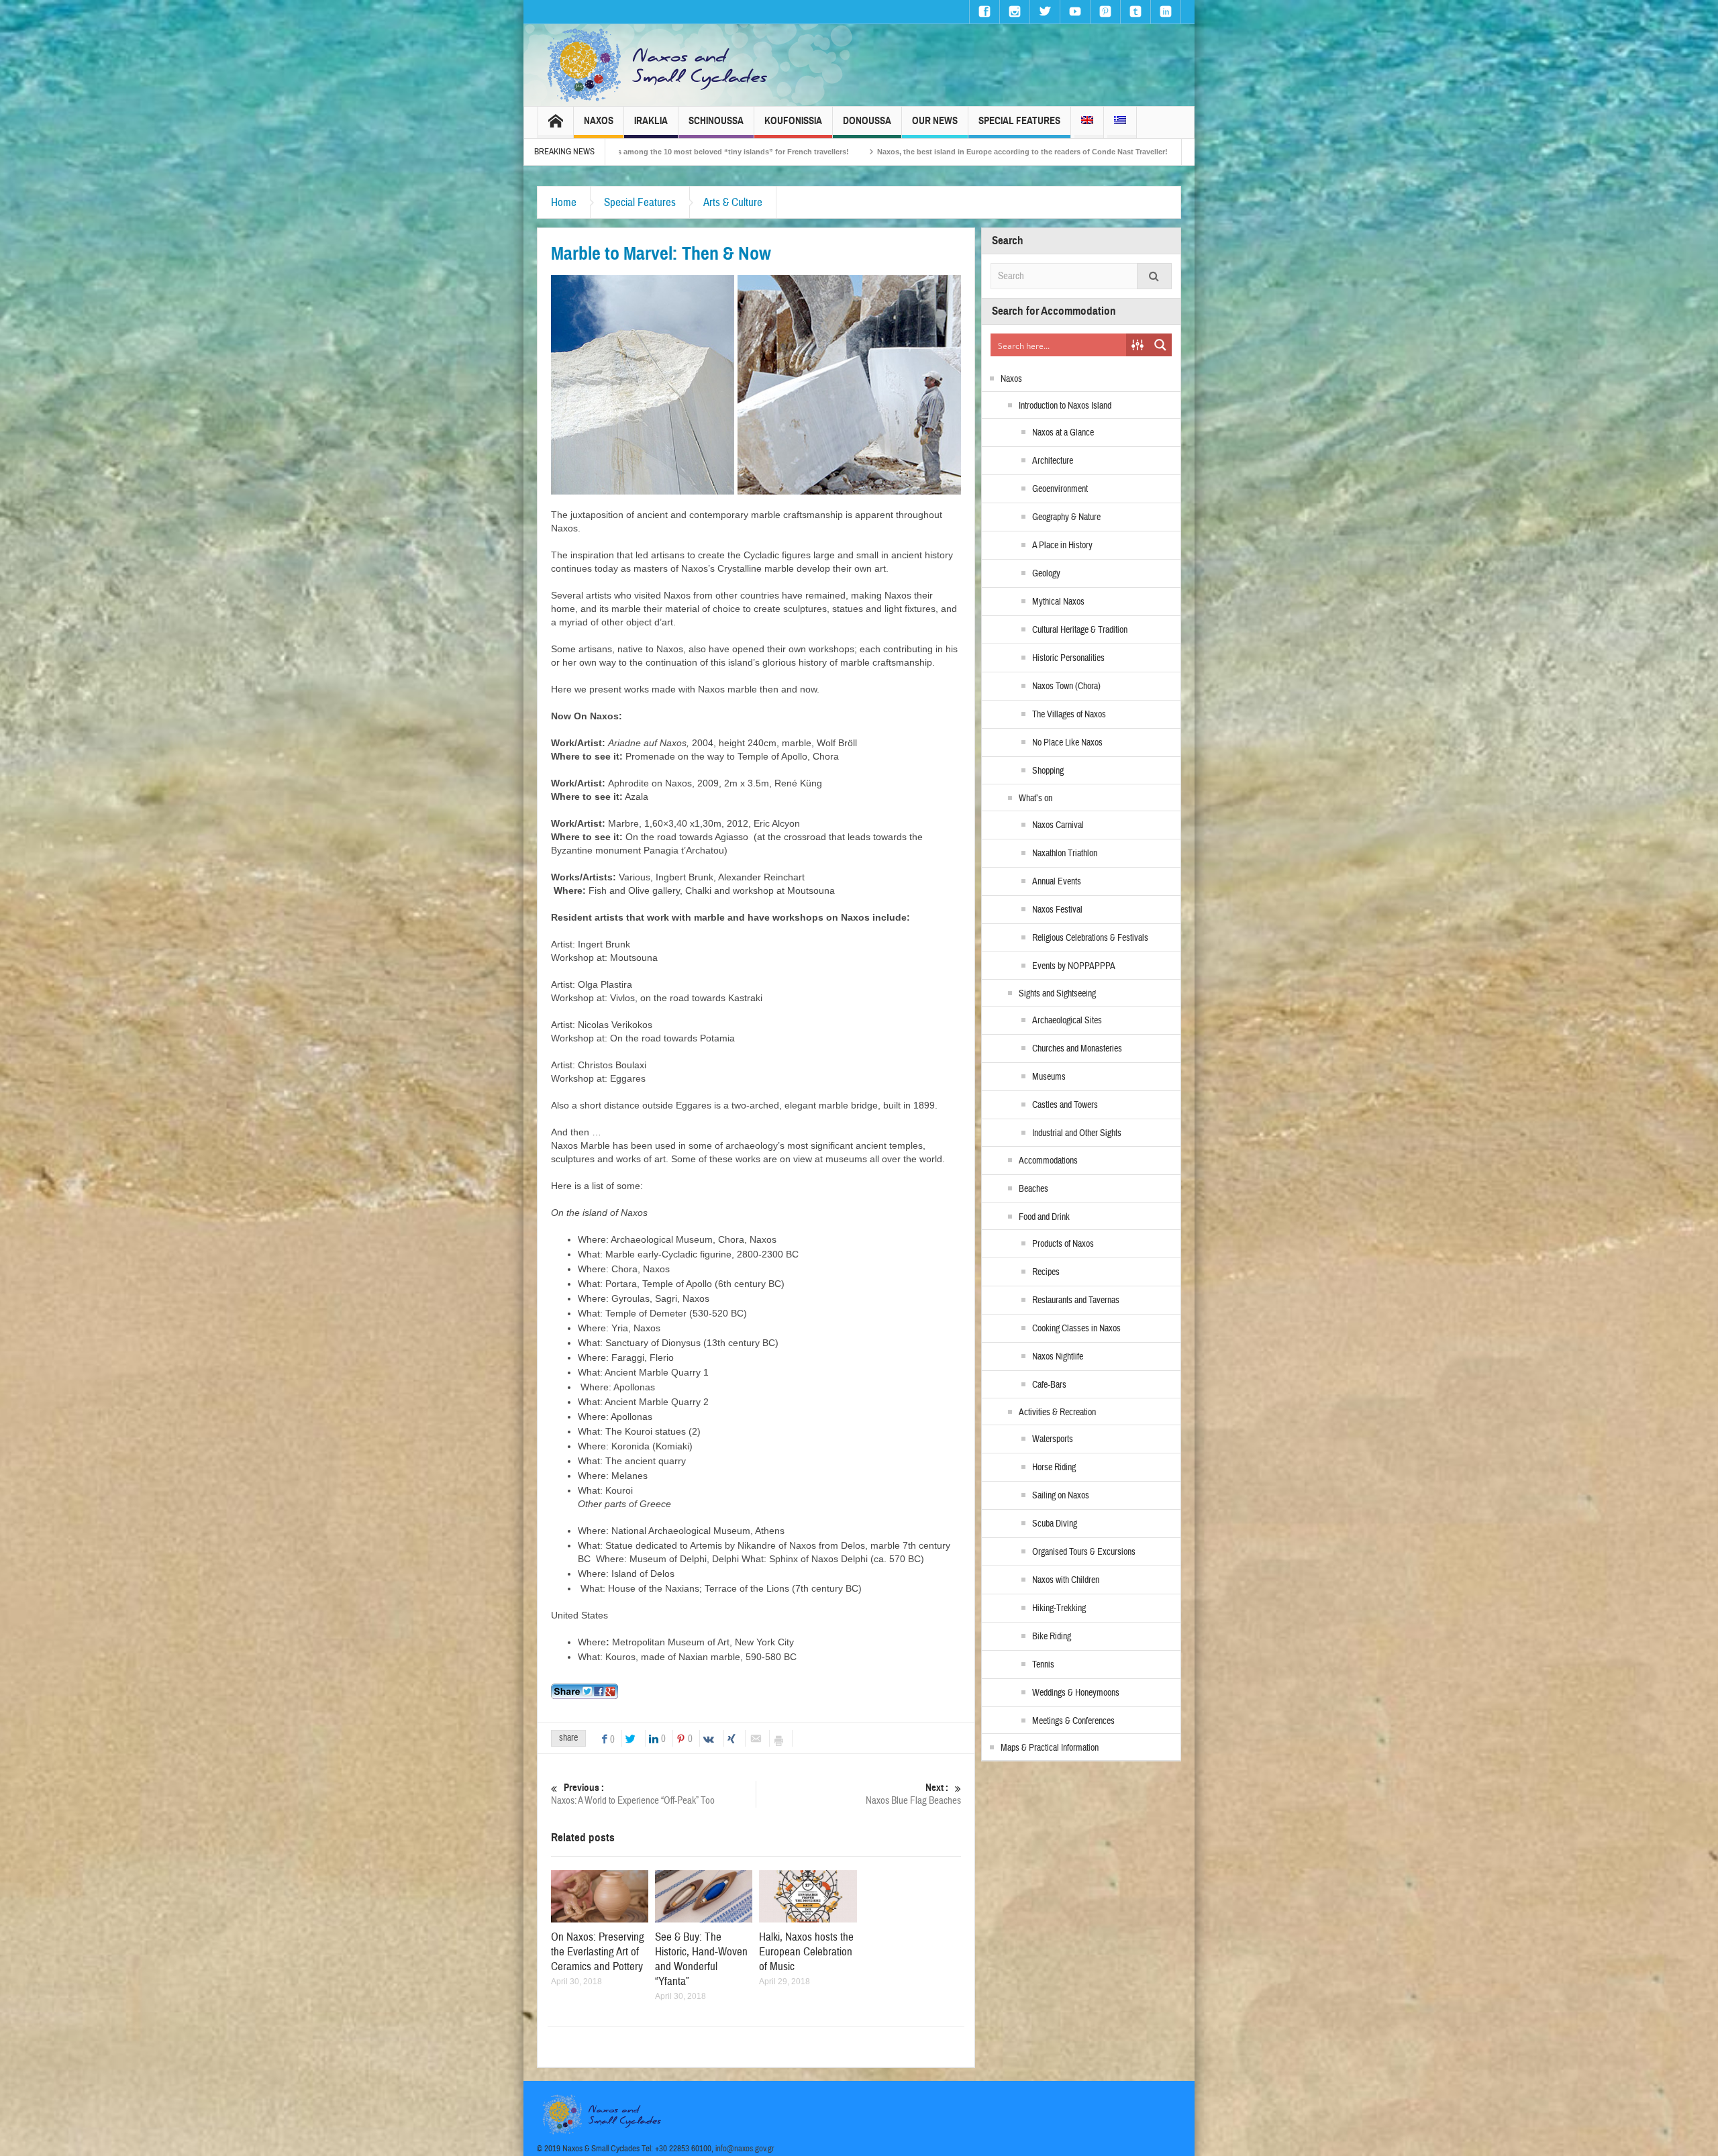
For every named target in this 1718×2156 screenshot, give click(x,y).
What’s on (1035, 799)
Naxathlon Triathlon (1065, 854)
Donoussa (867, 121)
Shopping (1048, 771)
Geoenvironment (1060, 489)
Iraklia (651, 121)
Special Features (1019, 121)
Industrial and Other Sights (1077, 1133)
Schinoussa (716, 121)
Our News (935, 121)
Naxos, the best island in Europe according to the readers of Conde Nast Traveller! (690, 152)
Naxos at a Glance (1063, 433)
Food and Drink (1044, 1217)
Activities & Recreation (1057, 1413)
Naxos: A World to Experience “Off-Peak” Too (633, 1794)
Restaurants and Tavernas (1076, 1300)
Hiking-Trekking (1059, 1608)
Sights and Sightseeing (1057, 994)
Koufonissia (793, 121)
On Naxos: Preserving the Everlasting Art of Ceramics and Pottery (598, 1952)
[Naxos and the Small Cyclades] (658, 65)
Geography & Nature (1066, 517)
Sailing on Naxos (1061, 1496)
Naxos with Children (1066, 1580)
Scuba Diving (1055, 1524)
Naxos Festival (1057, 910)
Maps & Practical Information (1050, 1748)
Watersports (1053, 1439)
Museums (1049, 1077)
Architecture (1053, 461)
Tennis (1043, 1665)
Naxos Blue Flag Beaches (913, 1794)
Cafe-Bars (1049, 1385)
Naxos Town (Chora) (1066, 686)
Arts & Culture (733, 202)
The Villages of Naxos (1069, 715)
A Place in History (1062, 546)
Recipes (1046, 1272)
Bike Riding (1052, 1637)
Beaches (1033, 1189)
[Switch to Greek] (1120, 122)
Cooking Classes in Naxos (1076, 1329)
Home (564, 202)
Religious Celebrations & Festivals (1090, 938)
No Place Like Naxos (1067, 743)
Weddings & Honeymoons (1076, 1693)
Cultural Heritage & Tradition (1080, 630)
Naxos (599, 121)
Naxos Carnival (1058, 825)
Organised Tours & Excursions (1084, 1552)
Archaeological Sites (1067, 1021)
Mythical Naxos (1058, 602)
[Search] (1154, 276)
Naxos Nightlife (1058, 1357)
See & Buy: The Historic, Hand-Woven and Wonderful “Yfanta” (701, 1959)
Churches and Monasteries (1077, 1049)
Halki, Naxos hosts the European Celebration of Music (806, 1952)
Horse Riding (1054, 1468)
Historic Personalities (1068, 658)
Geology (1046, 574)
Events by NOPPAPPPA (1074, 966)
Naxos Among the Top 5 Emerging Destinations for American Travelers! (989, 152)
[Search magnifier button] (1160, 345)
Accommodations (1048, 1161)
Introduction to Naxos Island (1065, 406)
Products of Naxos (1063, 1244)
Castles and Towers (1065, 1105)
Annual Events (1057, 882)
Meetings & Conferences (1073, 1721)
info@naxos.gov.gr (745, 2149)
